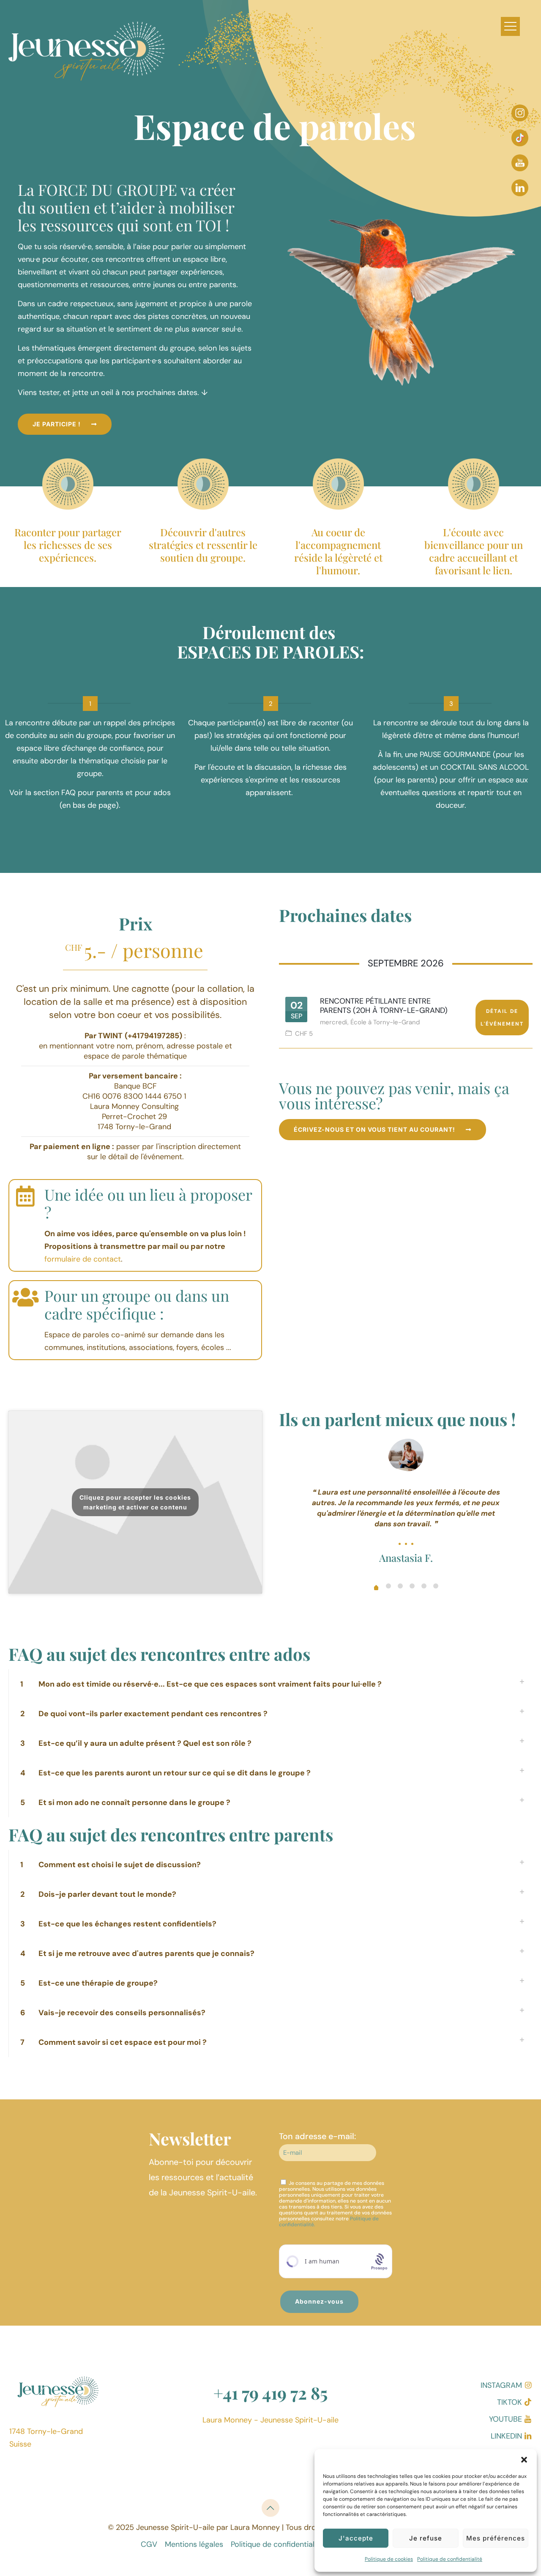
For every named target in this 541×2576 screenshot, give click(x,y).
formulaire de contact (83, 1259)
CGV (149, 2544)
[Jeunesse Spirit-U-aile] (93, 55)
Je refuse (426, 2538)
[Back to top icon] (270, 2508)
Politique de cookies (389, 2559)
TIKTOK (510, 2402)
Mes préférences (496, 2538)
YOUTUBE (505, 2419)
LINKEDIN (506, 2436)
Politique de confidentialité (450, 2559)
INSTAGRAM (501, 2385)
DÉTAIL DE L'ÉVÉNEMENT (502, 1018)
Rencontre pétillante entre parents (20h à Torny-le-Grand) (384, 1006)
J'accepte (356, 2538)
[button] (524, 2460)
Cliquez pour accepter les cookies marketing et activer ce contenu (135, 1502)
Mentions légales (194, 2544)
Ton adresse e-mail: (317, 2136)
